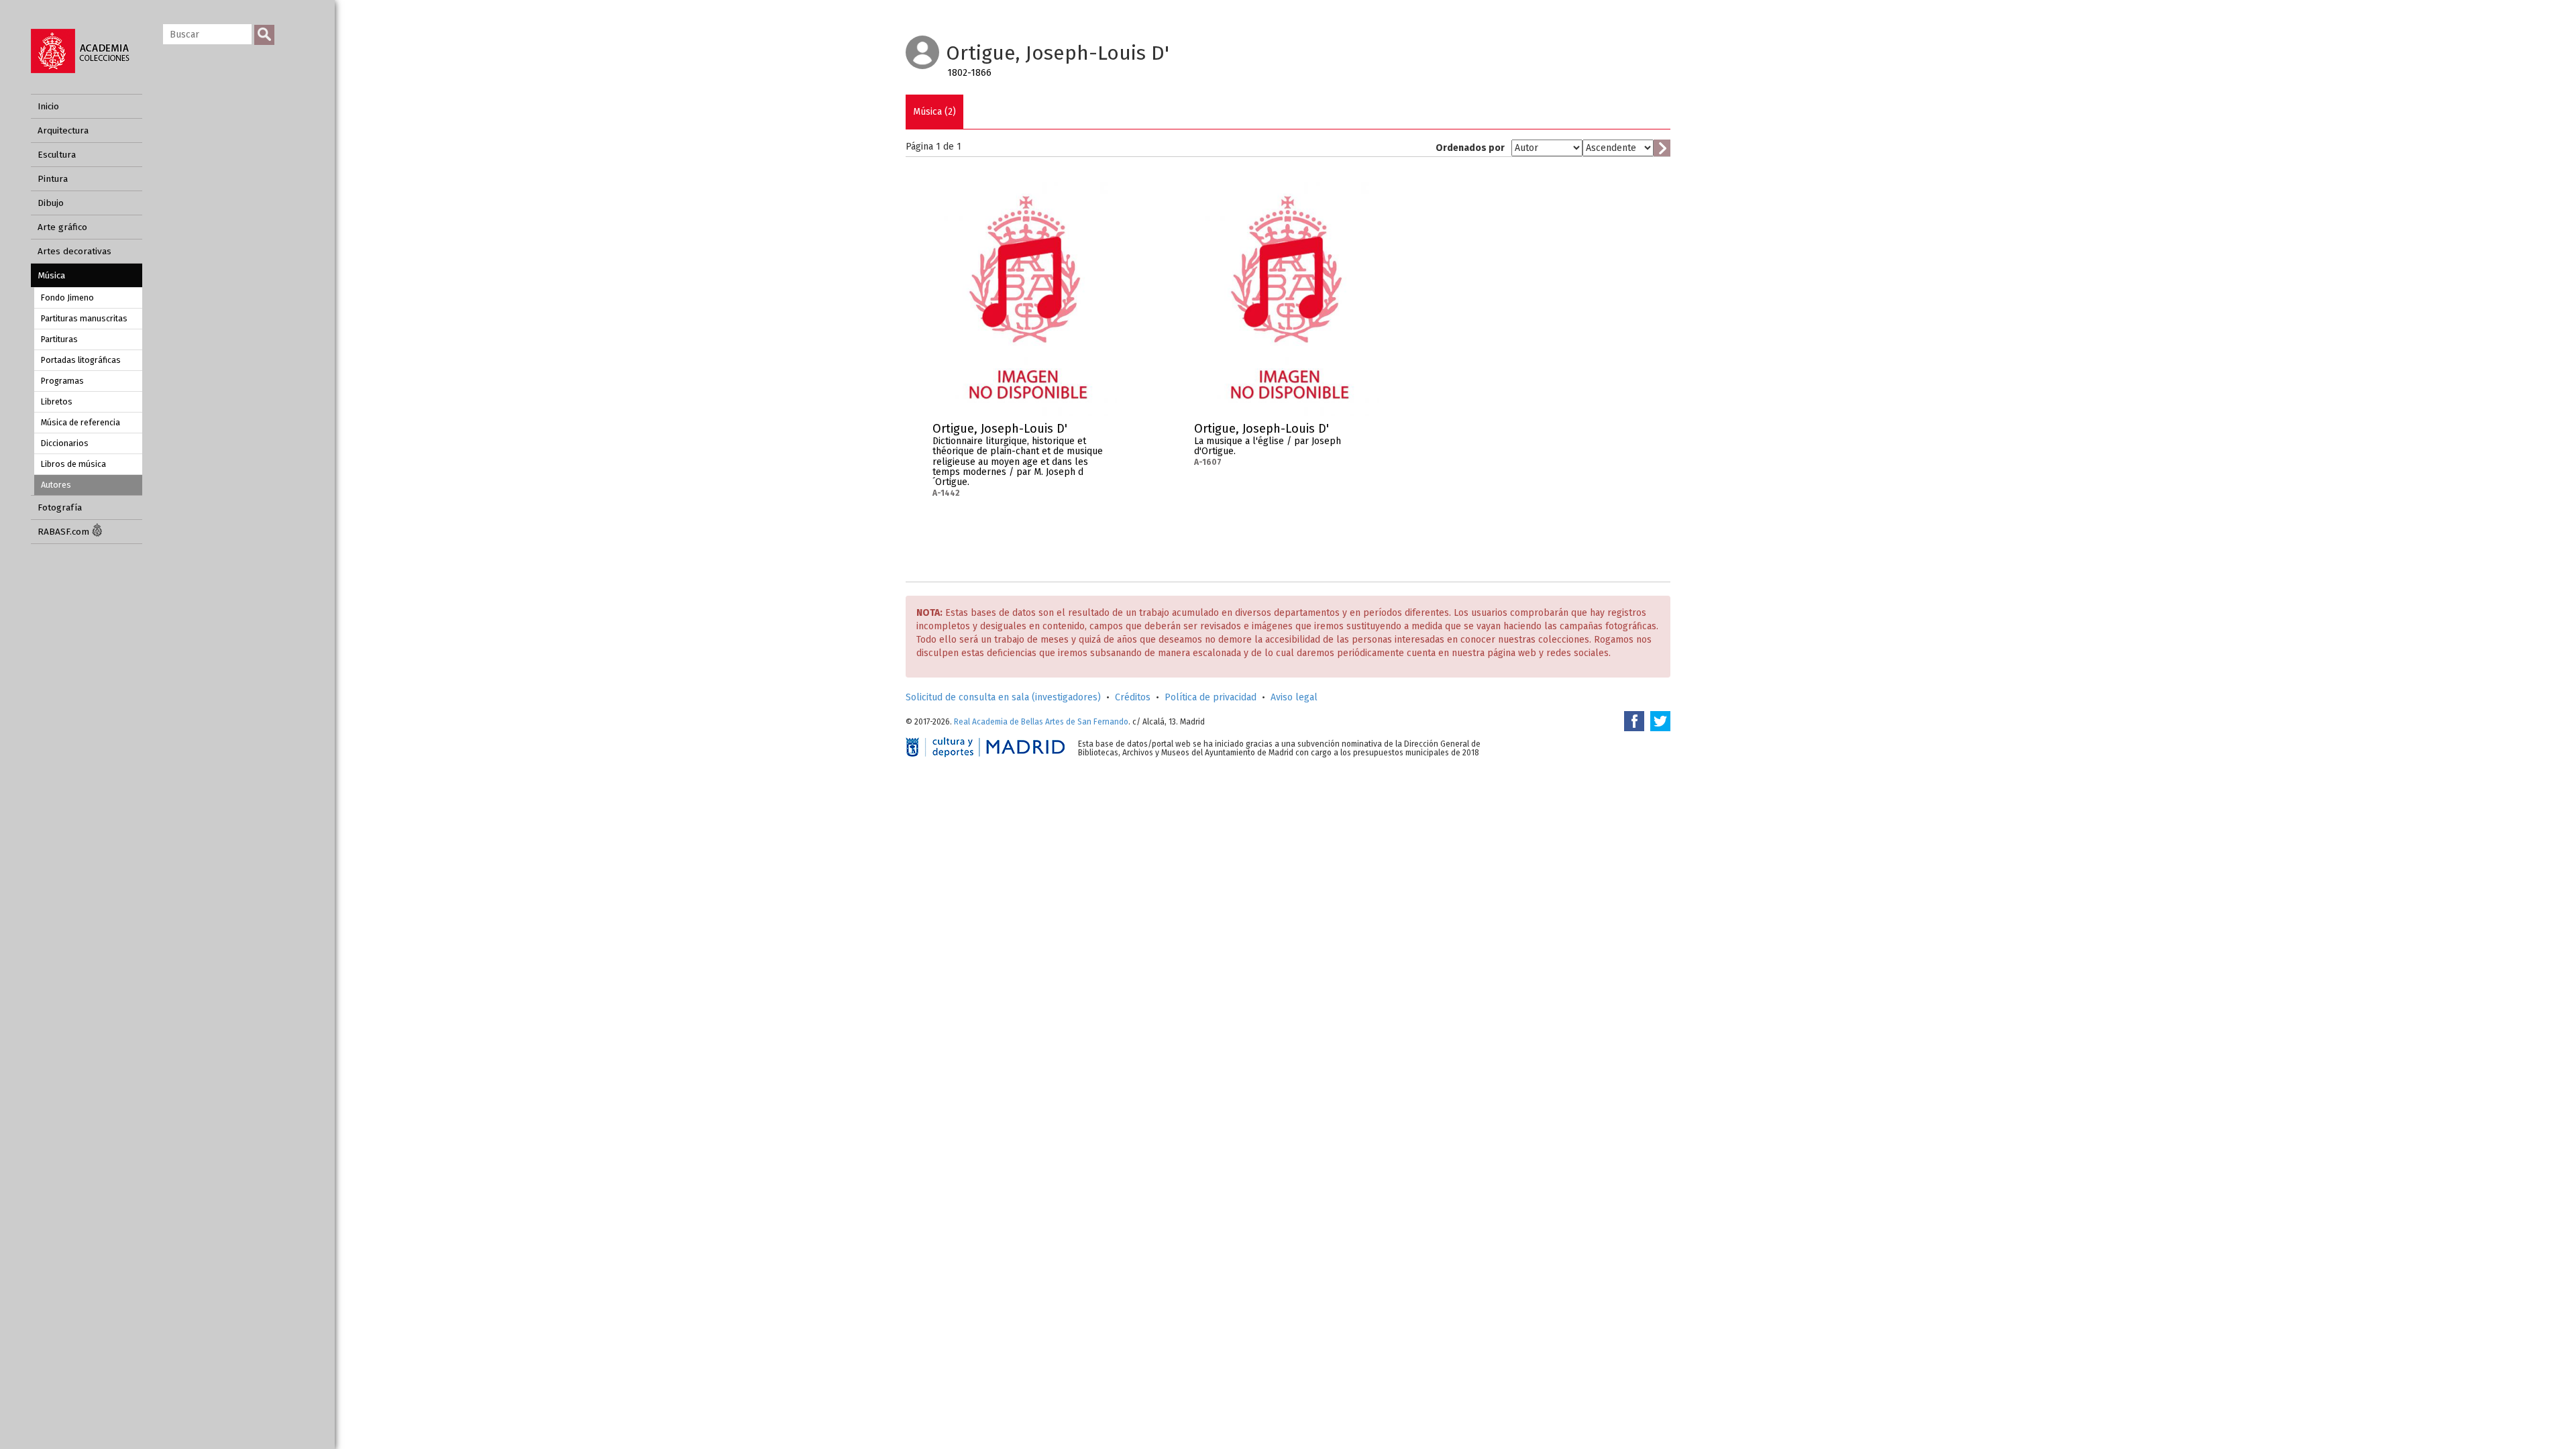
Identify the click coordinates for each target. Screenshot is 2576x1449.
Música (51, 275)
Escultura (57, 155)
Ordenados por (1470, 148)
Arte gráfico (62, 227)
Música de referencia (80, 422)
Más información (1107, 433)
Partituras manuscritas (84, 318)
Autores (56, 485)
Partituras (59, 339)
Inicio (48, 106)
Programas (62, 381)
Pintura (53, 179)
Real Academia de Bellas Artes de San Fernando (1041, 722)
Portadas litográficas (81, 360)
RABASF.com (65, 532)
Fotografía (60, 507)
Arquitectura (63, 130)
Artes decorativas (74, 251)
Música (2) (934, 112)
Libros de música (73, 464)
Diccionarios (65, 443)
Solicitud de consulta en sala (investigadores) (1003, 697)
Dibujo (51, 203)
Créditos (1133, 697)
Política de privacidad (1211, 697)
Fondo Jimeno (67, 298)
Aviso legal (1294, 697)
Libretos (57, 401)
